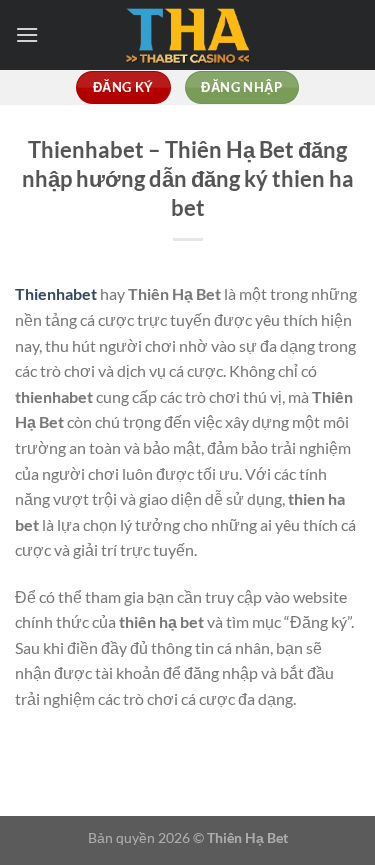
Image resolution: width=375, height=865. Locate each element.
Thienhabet (56, 293)
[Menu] (27, 34)
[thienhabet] (188, 35)
